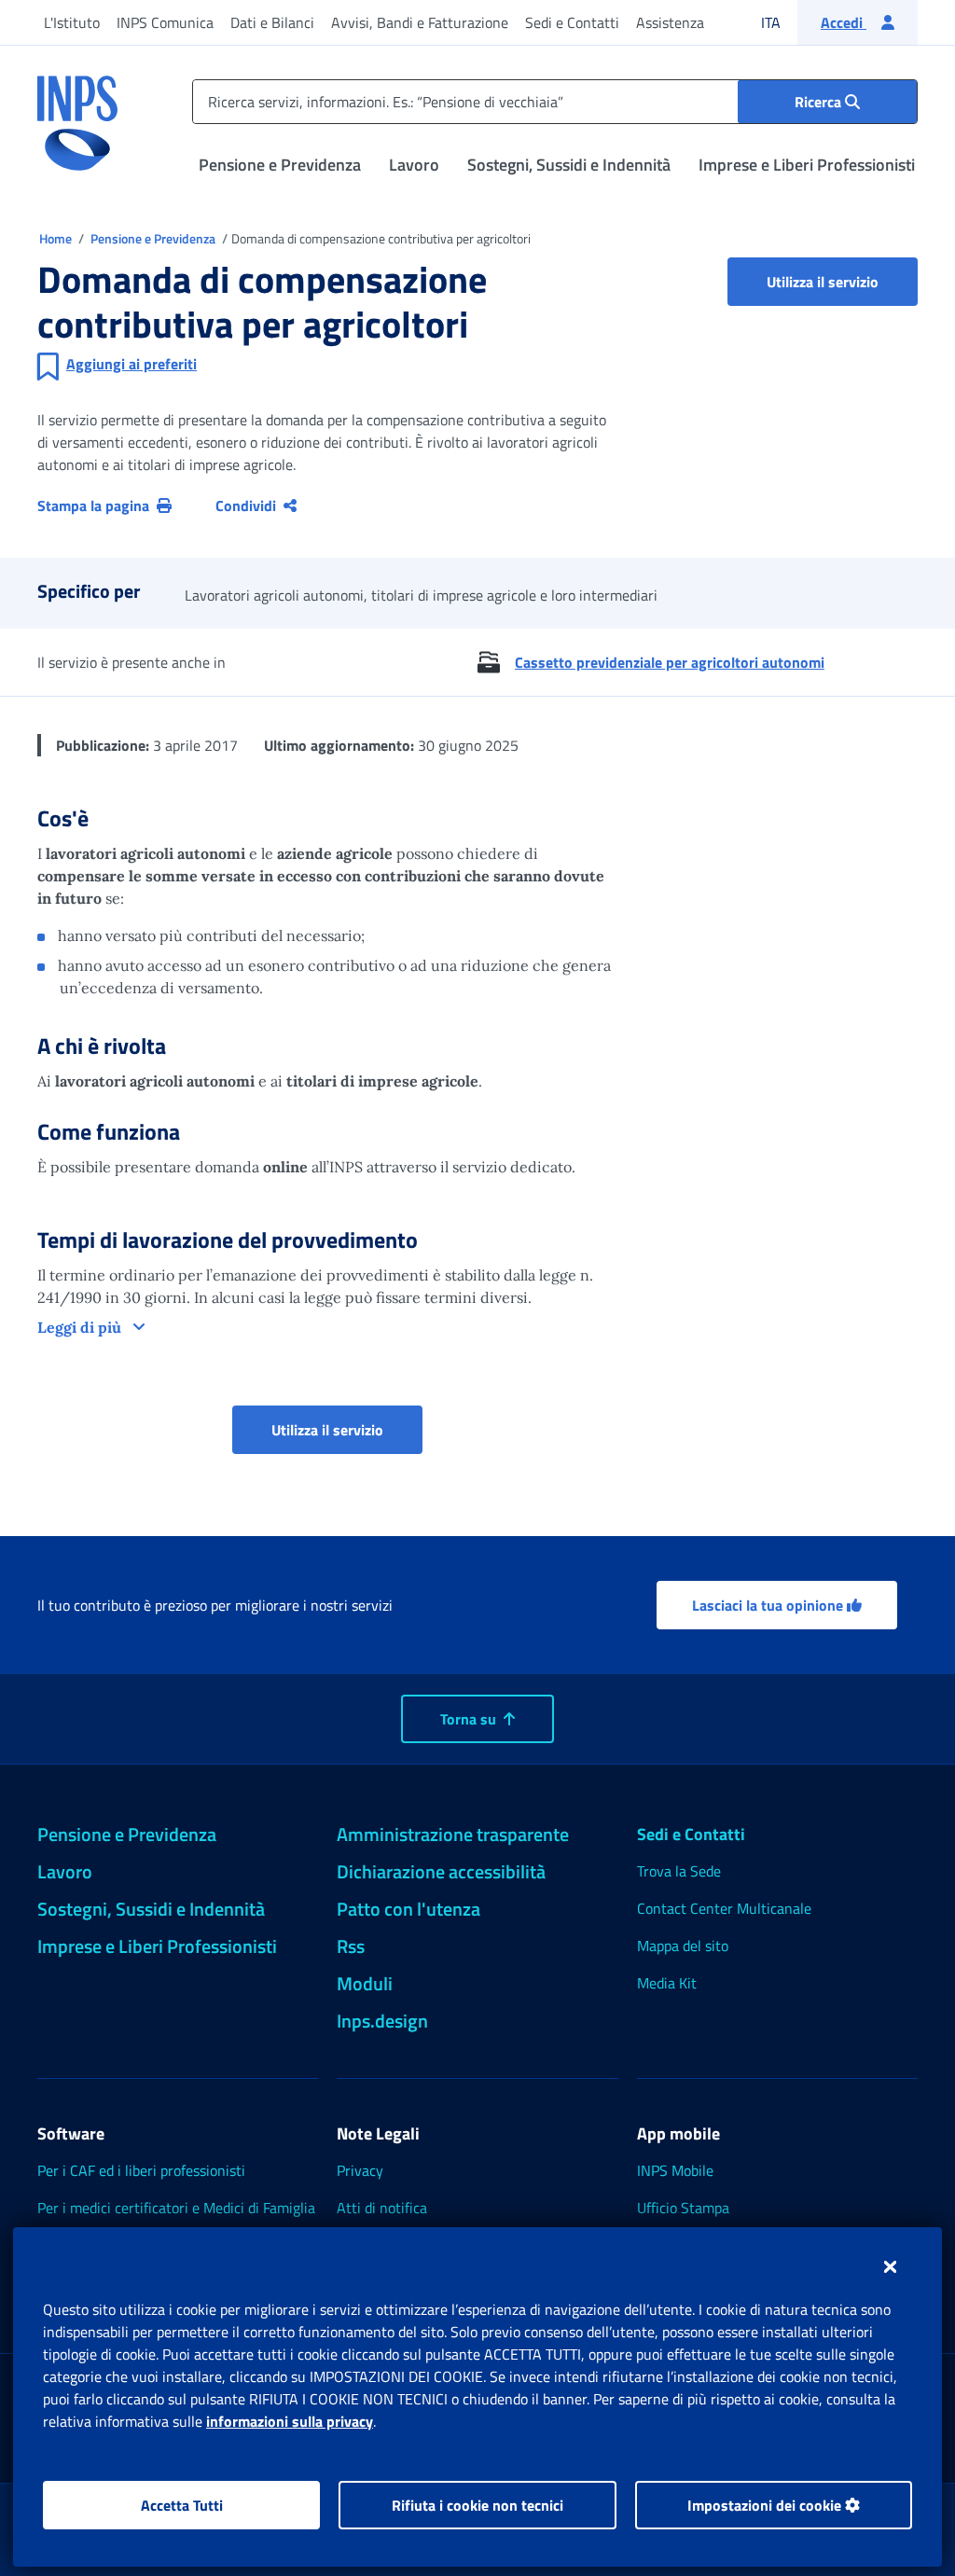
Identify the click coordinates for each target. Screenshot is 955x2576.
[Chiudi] (890, 2266)
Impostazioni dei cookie (766, 2505)
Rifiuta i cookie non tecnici (477, 2505)
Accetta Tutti (182, 2505)
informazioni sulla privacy (290, 2421)
